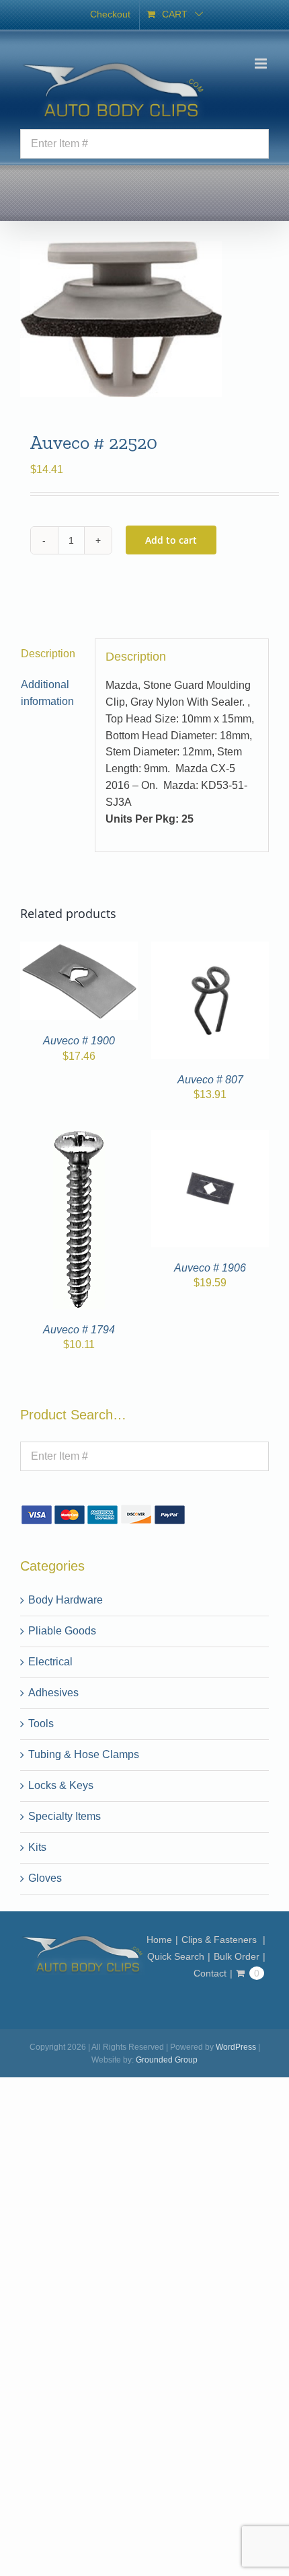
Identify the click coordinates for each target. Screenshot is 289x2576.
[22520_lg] (144, 319)
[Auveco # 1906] (210, 1137)
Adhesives (53, 1693)
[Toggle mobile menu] (262, 64)
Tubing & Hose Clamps (84, 1754)
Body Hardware (66, 1600)
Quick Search (176, 1956)
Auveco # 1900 (79, 1041)
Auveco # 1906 (210, 1268)
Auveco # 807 (210, 1080)
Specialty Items (65, 1816)
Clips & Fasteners (220, 1940)
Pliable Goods (62, 1631)
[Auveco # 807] (210, 949)
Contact (210, 1973)
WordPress (236, 2047)
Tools (41, 1723)
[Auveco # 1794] (79, 1137)
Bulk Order (237, 1956)
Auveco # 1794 (79, 1330)
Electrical (50, 1662)
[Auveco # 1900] (79, 949)
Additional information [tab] (47, 693)
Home (159, 1940)
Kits (37, 1847)
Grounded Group (167, 2060)
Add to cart (171, 540)
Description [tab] (48, 654)
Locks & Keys (61, 1785)
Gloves (45, 1878)
